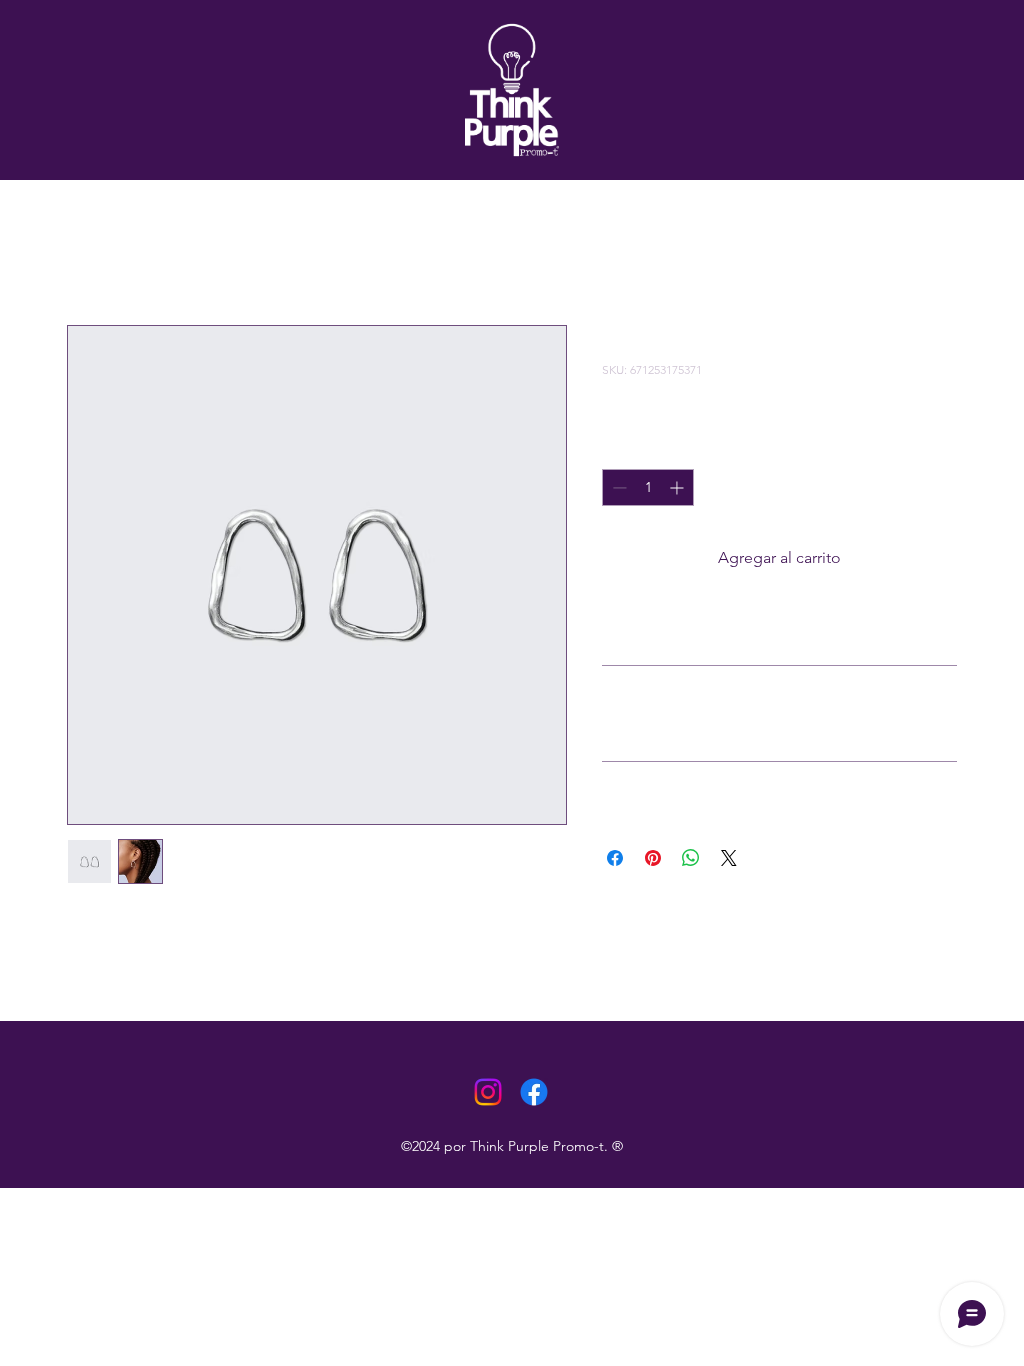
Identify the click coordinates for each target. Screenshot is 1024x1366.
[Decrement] (617, 487)
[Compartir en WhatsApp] (691, 858)
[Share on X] (729, 858)
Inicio (86, 252)
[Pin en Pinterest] (653, 858)
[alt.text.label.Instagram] (488, 1092)
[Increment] (678, 487)
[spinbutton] (648, 487)
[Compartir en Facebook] (615, 858)
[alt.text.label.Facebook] (534, 1092)
